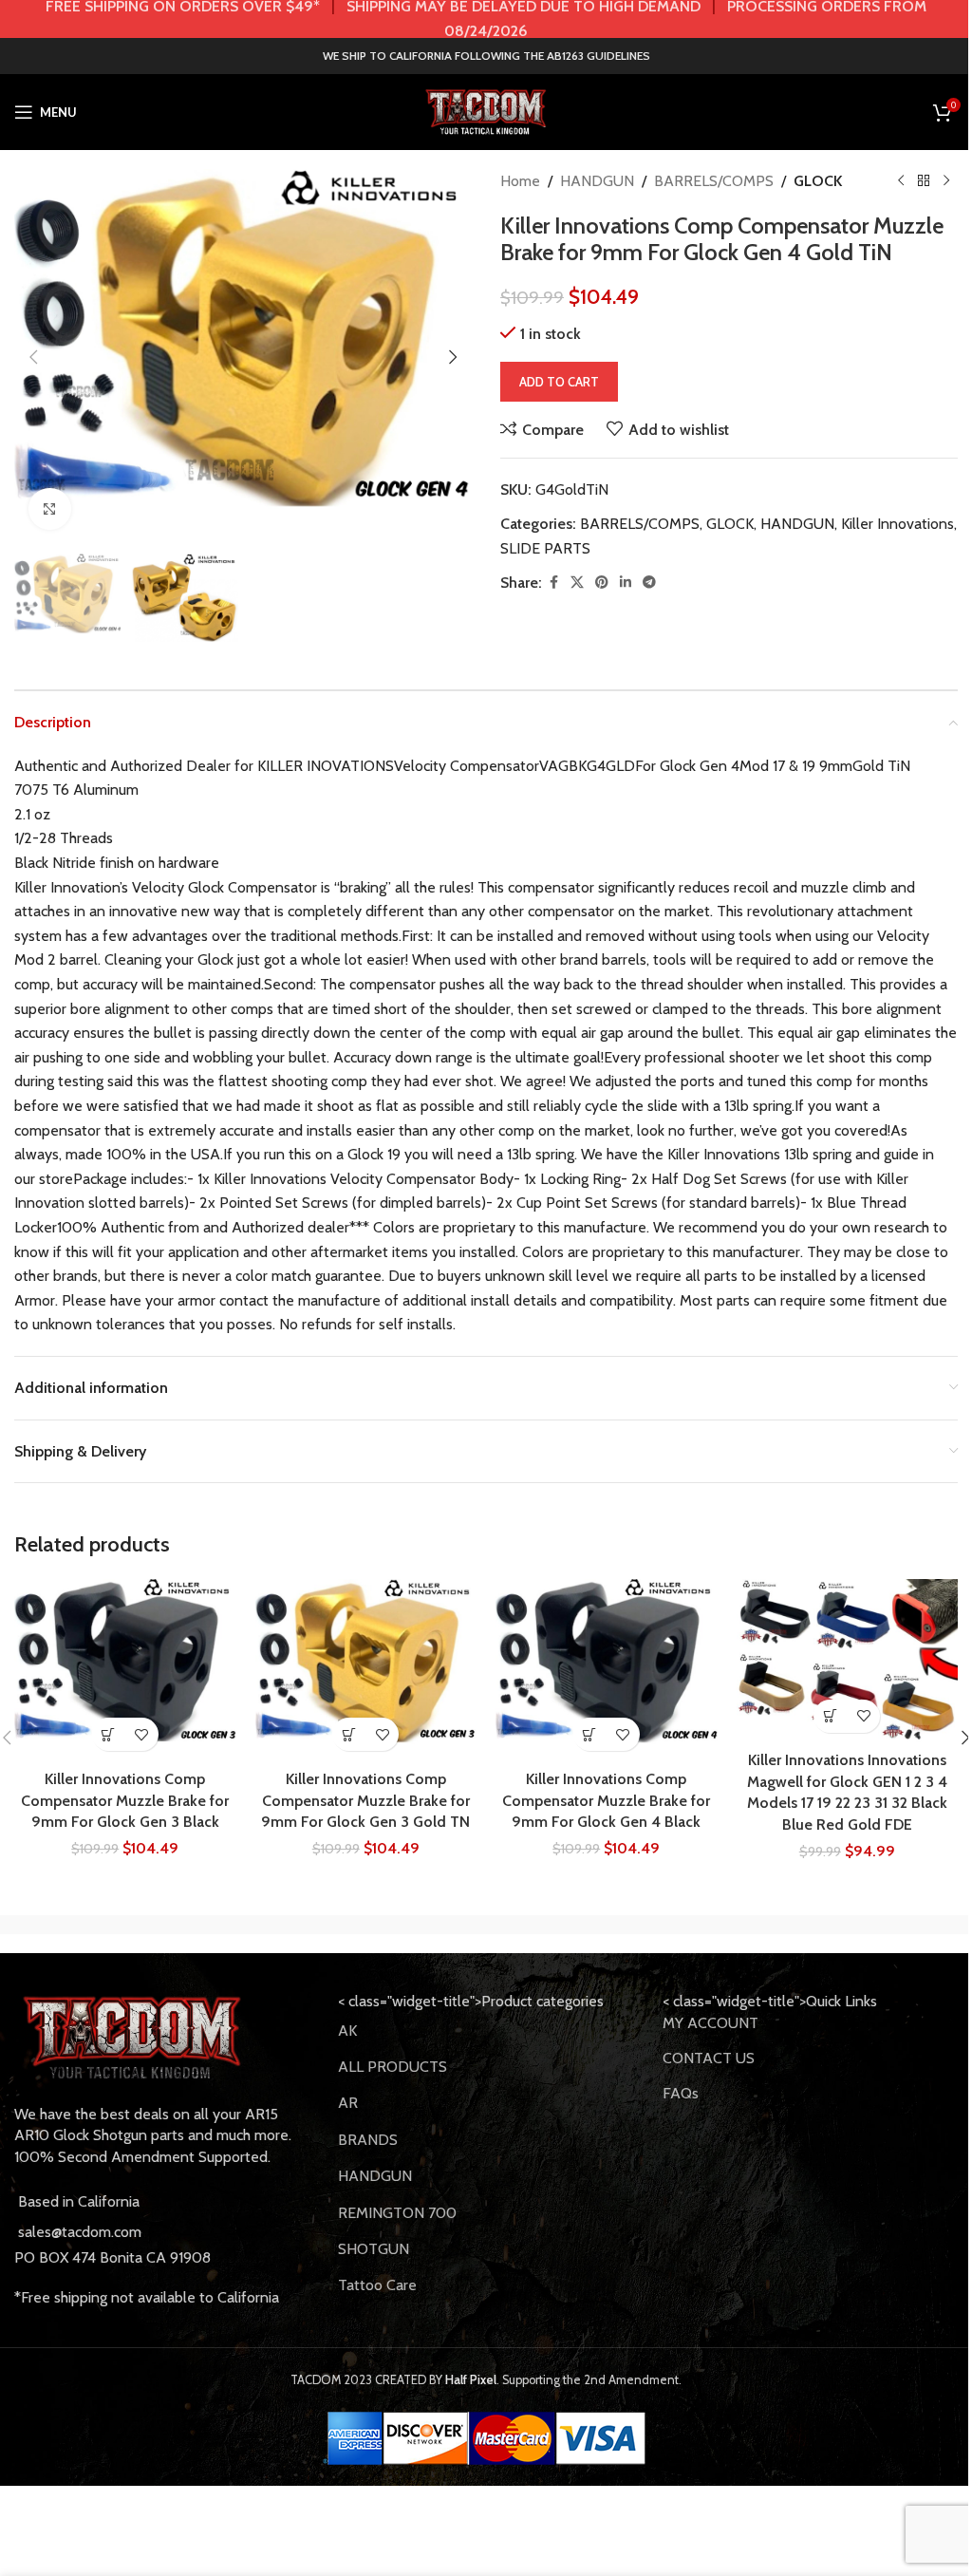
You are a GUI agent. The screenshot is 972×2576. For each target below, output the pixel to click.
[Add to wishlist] (142, 1734)
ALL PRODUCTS (393, 2067)
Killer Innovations (897, 524)
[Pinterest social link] (602, 583)
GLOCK (818, 181)
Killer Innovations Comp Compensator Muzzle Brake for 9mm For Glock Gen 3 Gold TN (365, 1800)
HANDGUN (597, 181)
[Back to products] (924, 181)
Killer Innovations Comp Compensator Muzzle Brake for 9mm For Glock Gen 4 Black (606, 1800)
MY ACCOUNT (710, 2023)
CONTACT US (709, 2058)
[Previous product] (901, 181)
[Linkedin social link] (626, 583)
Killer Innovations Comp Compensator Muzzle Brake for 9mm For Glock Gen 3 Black (125, 1800)
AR (348, 2103)
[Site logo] (486, 111)
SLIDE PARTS (545, 548)
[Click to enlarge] (50, 509)
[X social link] (577, 583)
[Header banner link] (486, 19)
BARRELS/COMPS (714, 181)
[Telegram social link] (649, 583)
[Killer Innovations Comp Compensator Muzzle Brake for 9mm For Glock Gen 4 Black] (607, 1670)
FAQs (681, 2093)
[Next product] (946, 181)
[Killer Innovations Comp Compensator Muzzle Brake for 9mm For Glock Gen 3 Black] (125, 1670)
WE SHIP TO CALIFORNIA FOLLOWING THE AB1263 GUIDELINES (486, 56)
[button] (33, 357)
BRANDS (368, 2140)
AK (347, 2031)
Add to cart (559, 382)
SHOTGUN (374, 2249)
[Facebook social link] (553, 583)
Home (520, 181)
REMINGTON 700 (397, 2213)
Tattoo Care (377, 2285)
